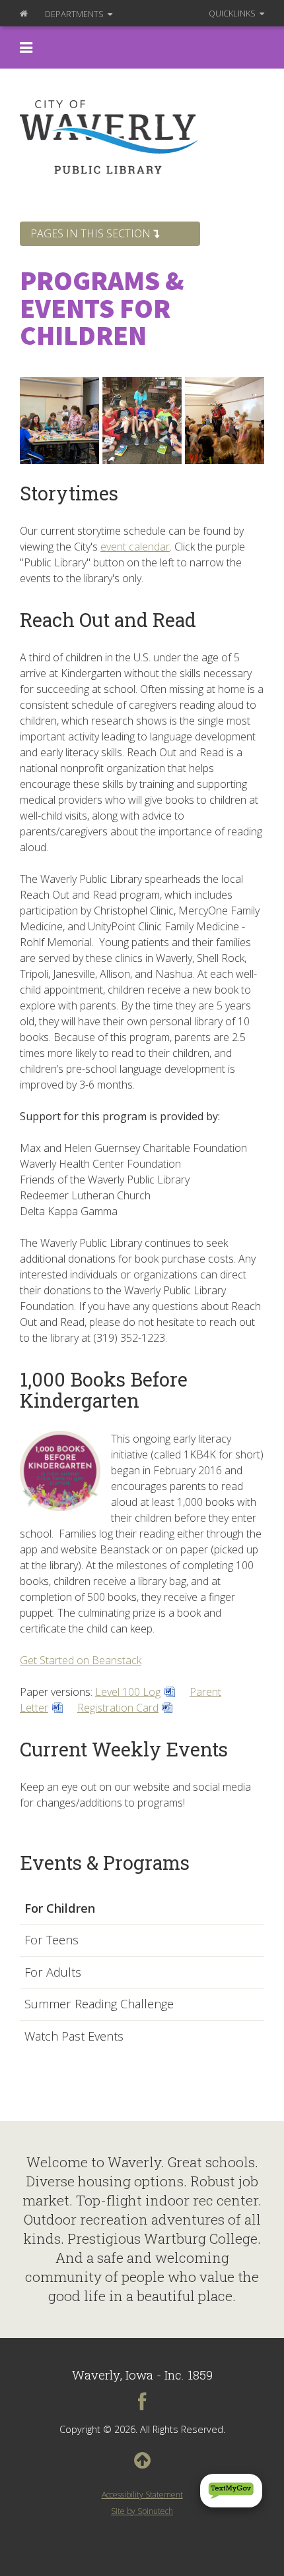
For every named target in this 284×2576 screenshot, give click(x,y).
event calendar (135, 547)
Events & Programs (105, 1863)
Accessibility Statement (142, 2495)
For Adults (53, 1973)
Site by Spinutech (142, 2511)
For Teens (52, 1940)
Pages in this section (92, 233)
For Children (60, 1909)
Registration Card (118, 1708)
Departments (75, 14)
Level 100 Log (128, 1692)
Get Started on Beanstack (81, 1660)
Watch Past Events (74, 2037)
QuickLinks (233, 13)
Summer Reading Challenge (99, 2004)
